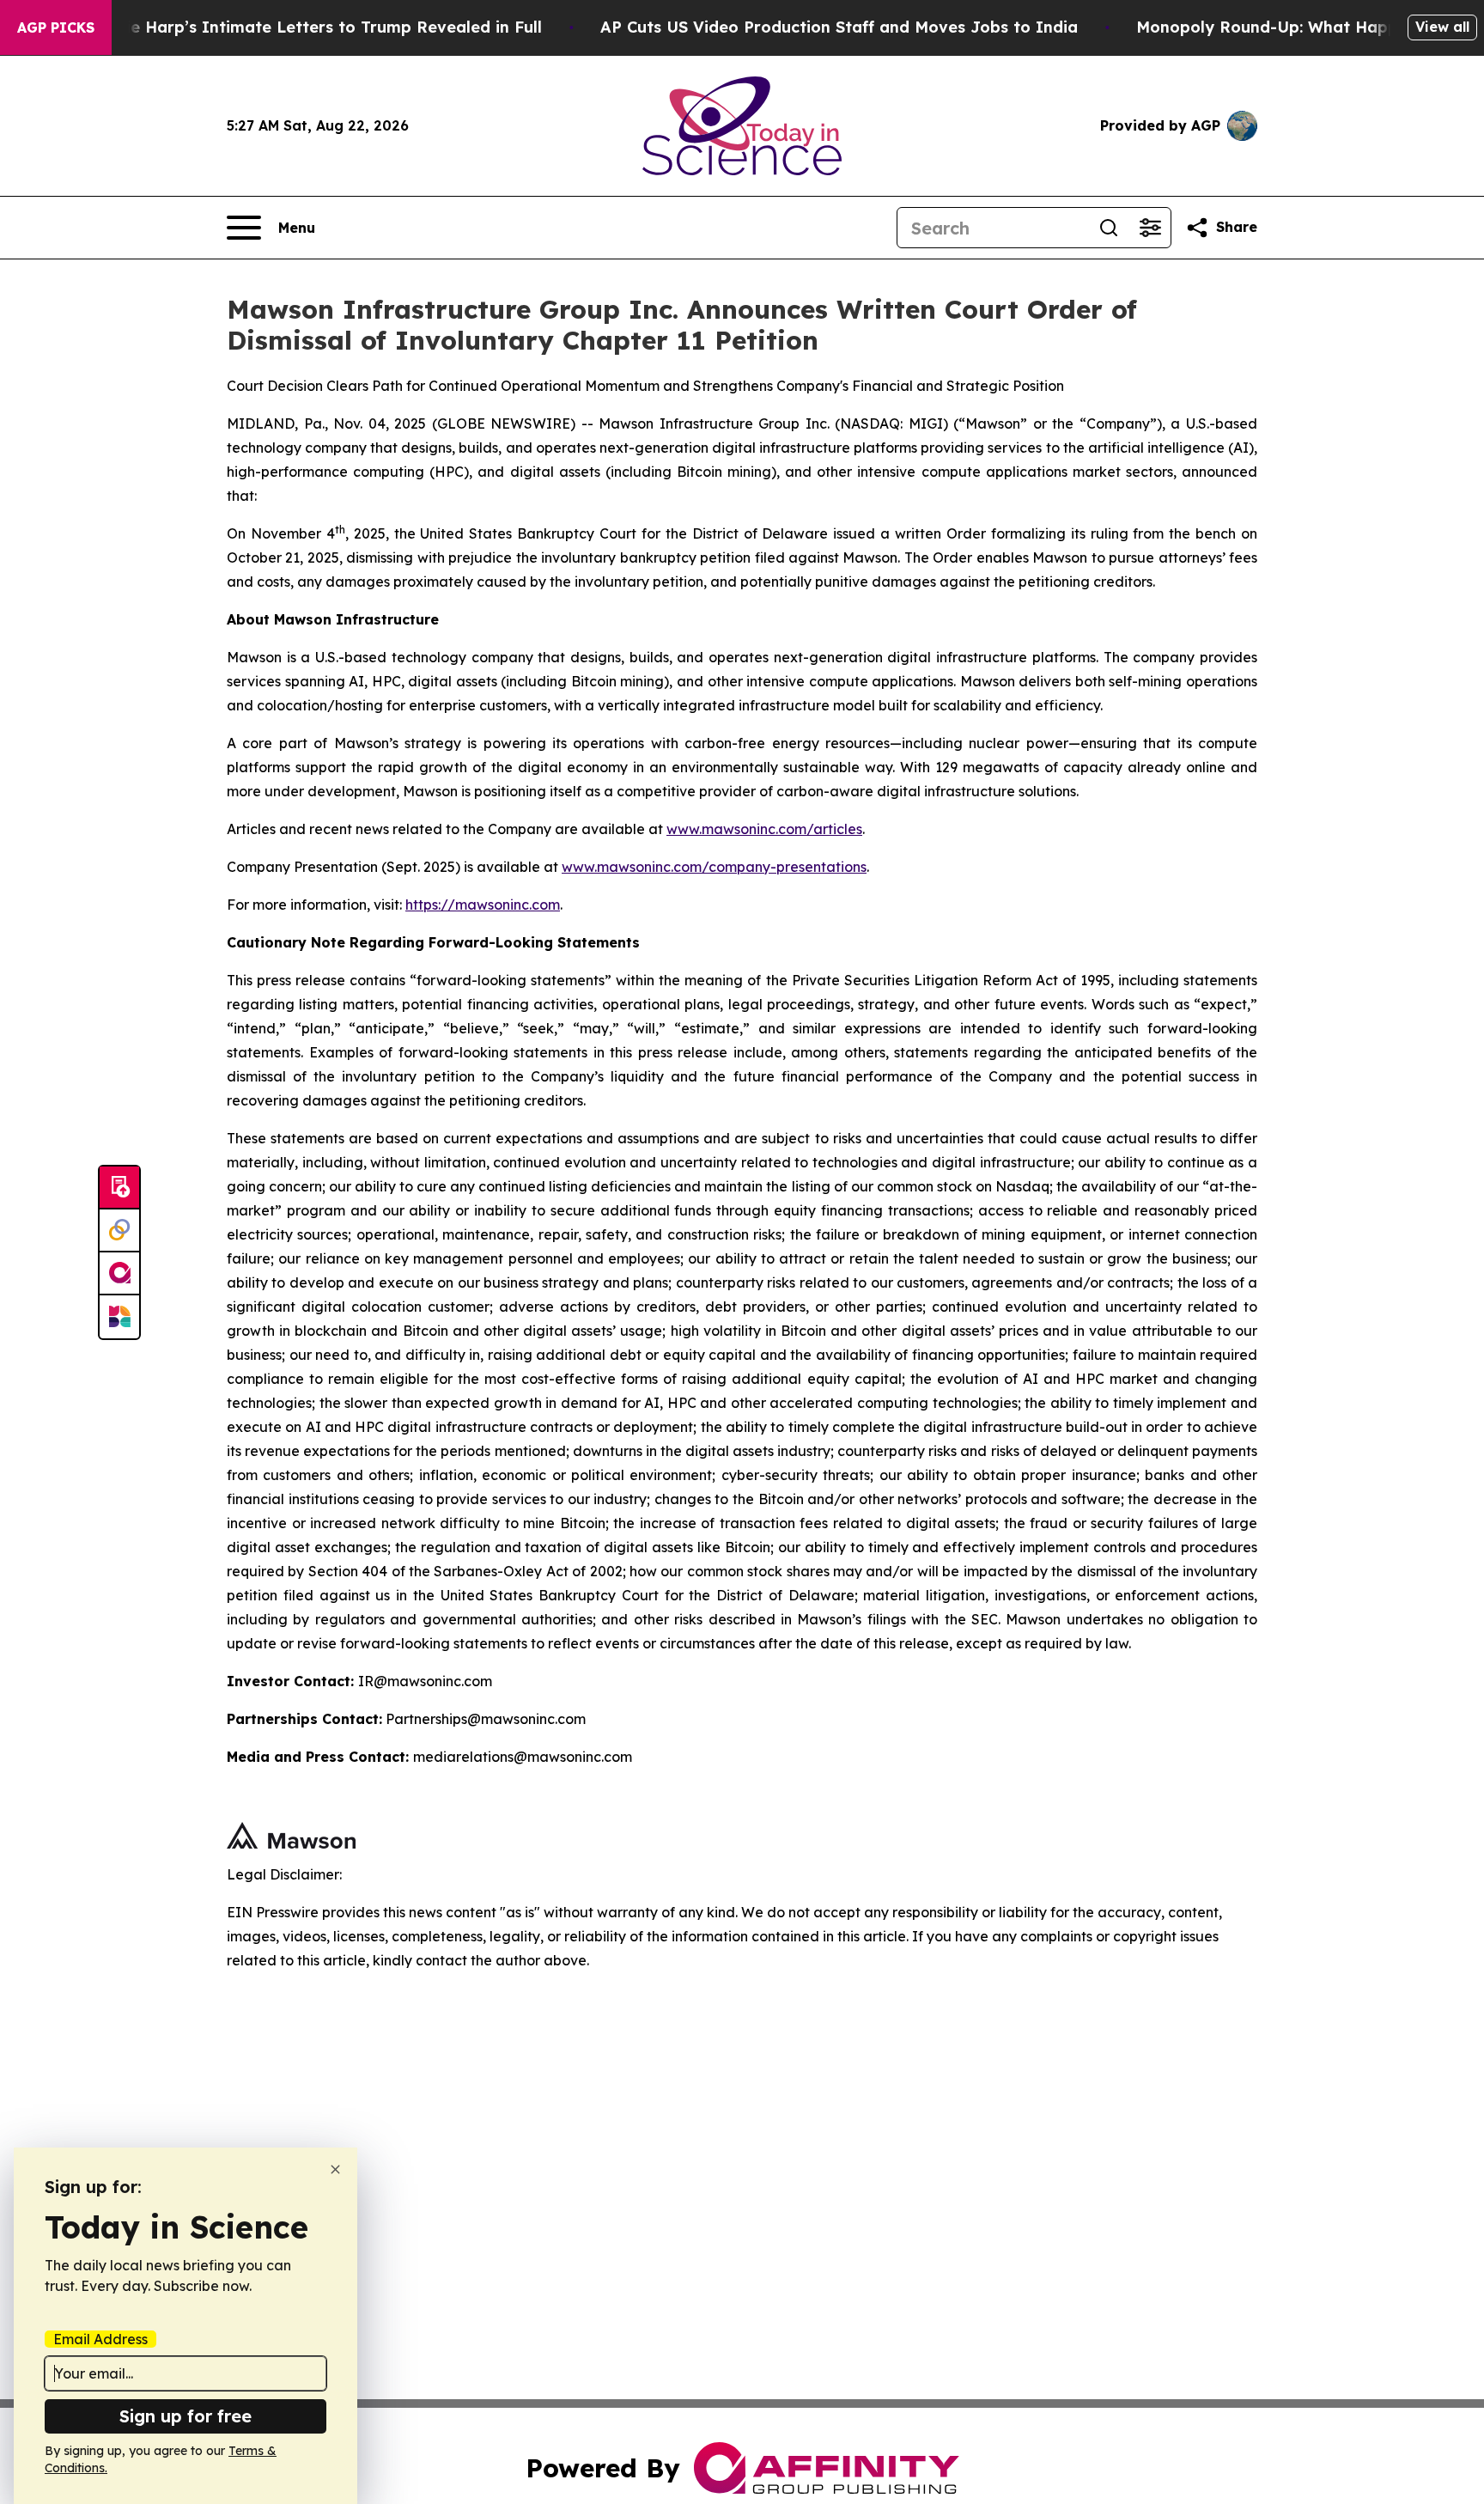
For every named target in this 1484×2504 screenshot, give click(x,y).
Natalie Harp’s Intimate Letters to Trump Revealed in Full (312, 27)
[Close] (335, 2169)
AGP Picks (56, 27)
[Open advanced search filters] (1150, 228)
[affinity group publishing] (119, 1274)
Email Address (100, 2339)
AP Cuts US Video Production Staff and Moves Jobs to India (839, 27)
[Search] (1109, 228)
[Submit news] (119, 1188)
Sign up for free (185, 2416)
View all (1442, 27)
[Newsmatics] (119, 1317)
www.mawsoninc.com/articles (764, 829)
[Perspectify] (119, 1231)
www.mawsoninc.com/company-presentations (714, 867)
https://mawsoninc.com (483, 905)
